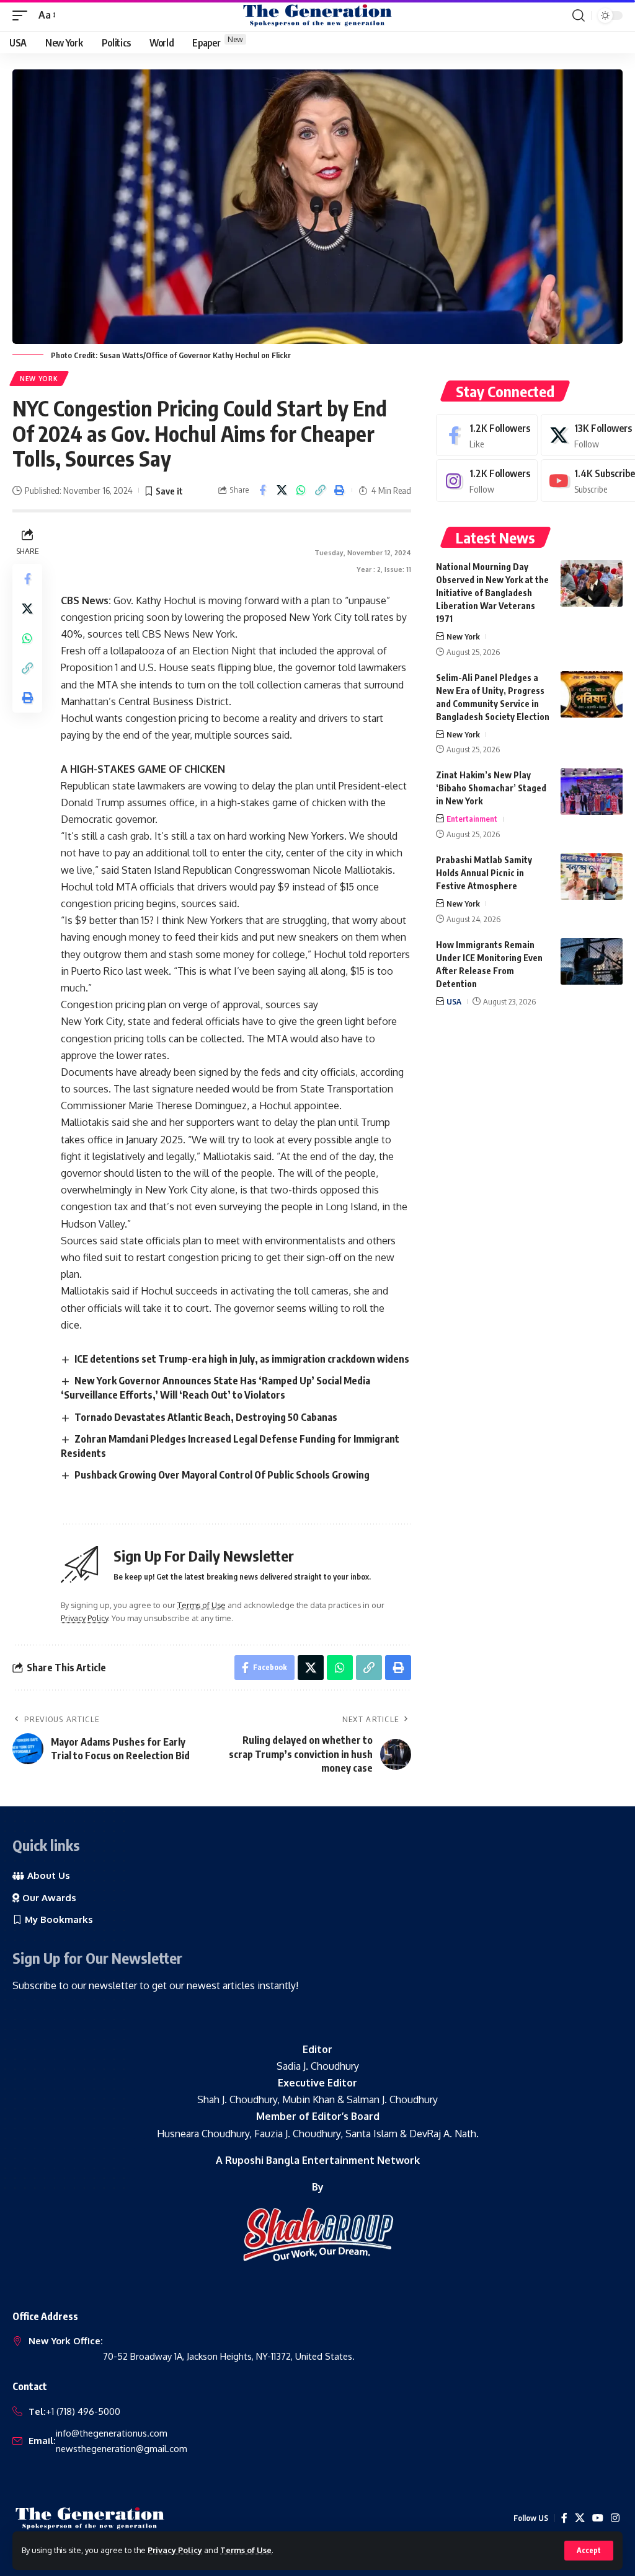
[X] (580, 2518)
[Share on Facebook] (262, 490)
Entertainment (472, 819)
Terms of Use (246, 2550)
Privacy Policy (175, 2550)
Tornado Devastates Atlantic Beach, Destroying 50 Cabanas (206, 1417)
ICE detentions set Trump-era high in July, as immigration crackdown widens (242, 1359)
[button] (589, 2551)
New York (39, 379)
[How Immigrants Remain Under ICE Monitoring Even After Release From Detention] (592, 961)
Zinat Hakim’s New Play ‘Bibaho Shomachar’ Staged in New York (491, 788)
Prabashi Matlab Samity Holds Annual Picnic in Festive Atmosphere (484, 873)
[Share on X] (282, 490)
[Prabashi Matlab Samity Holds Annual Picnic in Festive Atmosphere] (592, 877)
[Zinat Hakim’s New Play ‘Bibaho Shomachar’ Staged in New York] (592, 792)
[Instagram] (487, 481)
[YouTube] (598, 2518)
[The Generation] (317, 15)
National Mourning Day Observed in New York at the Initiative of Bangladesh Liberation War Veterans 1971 (492, 593)
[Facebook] (487, 435)
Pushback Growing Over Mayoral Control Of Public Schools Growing (222, 1475)
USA (454, 1001)
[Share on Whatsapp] (301, 490)
